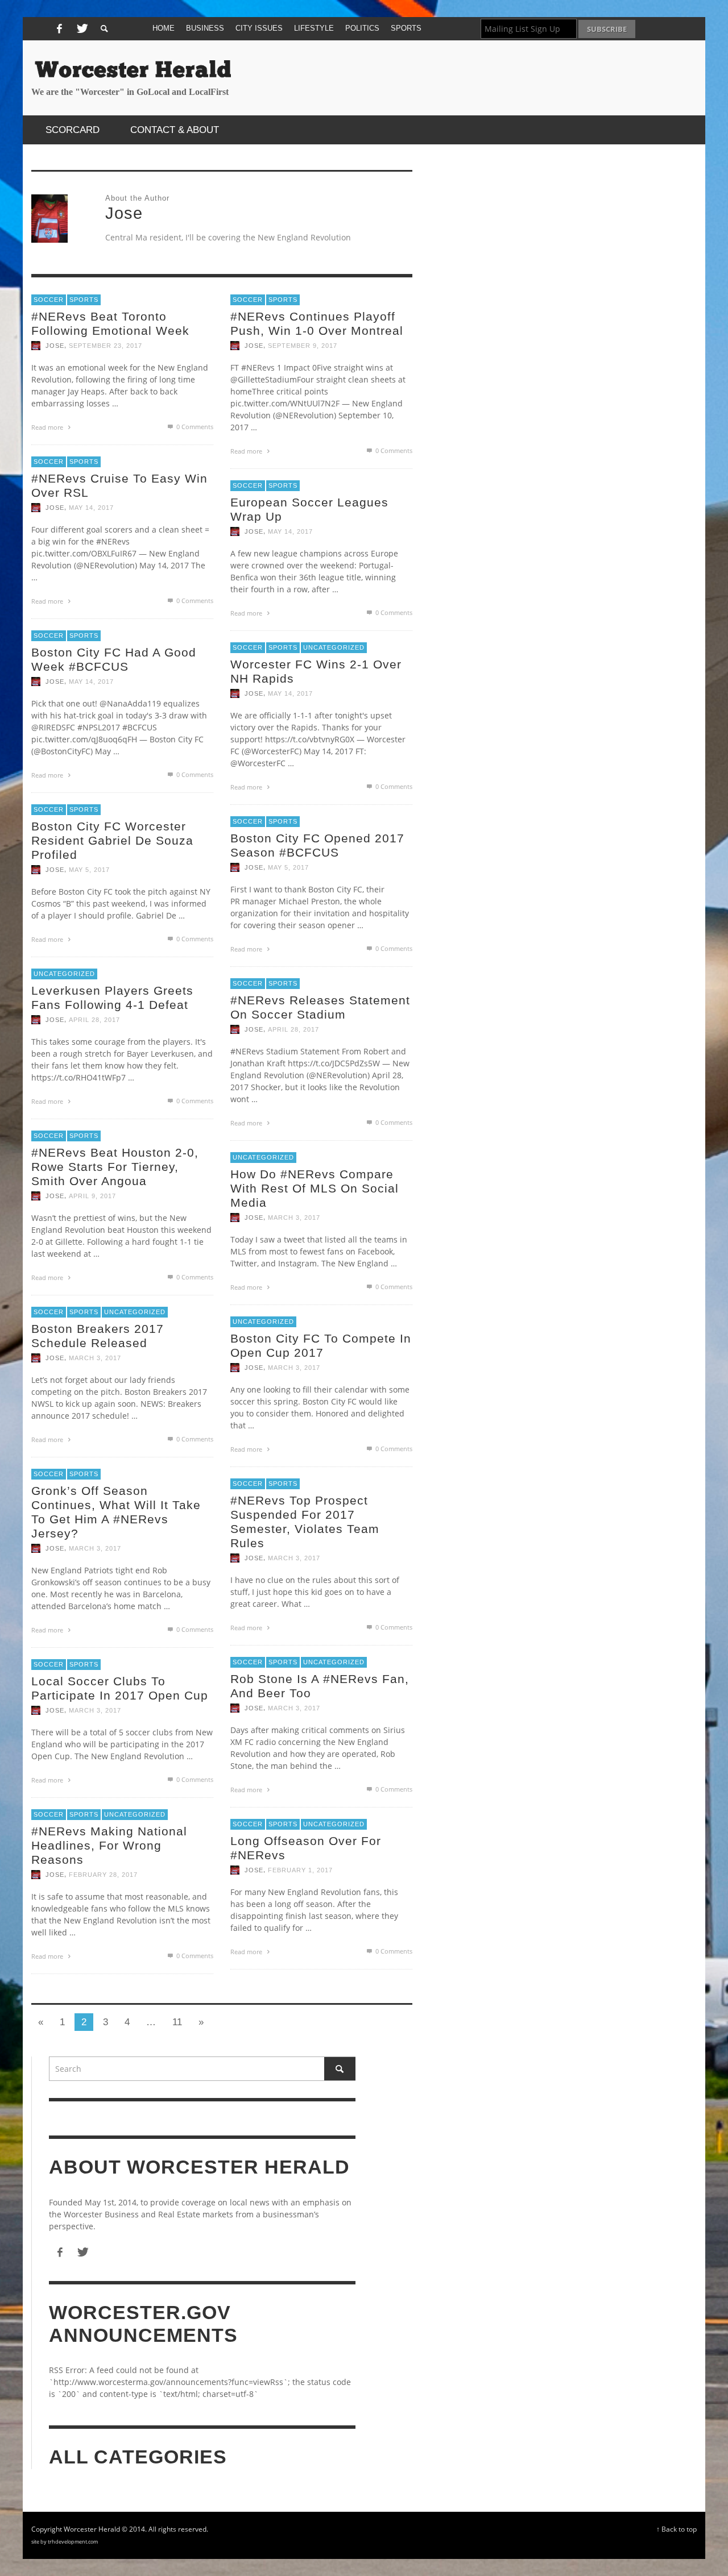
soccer (49, 300)
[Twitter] (81, 29)
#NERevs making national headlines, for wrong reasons (109, 1845)
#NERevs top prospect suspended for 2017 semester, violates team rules (305, 1522)
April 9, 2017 (92, 1196)
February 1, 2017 (300, 1870)
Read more (48, 427)
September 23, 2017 (106, 346)
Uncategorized (334, 647)
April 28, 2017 (94, 1020)
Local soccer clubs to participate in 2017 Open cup (120, 1688)
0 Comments (194, 427)
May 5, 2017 (89, 870)
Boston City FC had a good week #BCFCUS (114, 659)
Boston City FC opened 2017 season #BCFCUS (317, 845)
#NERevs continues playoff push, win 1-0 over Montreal (317, 323)
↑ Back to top (677, 2529)
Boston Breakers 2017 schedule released (98, 1336)
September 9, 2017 (303, 346)
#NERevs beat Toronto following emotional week (110, 323)
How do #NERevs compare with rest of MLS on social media (315, 1188)
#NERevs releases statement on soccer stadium (320, 1007)
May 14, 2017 (91, 508)
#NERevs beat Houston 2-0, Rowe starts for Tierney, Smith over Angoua (115, 1167)
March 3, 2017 (294, 1218)
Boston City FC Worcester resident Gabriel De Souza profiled (112, 840)
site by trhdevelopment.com (65, 2542)
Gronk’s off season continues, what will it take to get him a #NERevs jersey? (116, 1512)
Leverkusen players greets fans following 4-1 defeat (112, 998)
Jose (55, 346)
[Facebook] (59, 29)
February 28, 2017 (103, 1875)
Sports (84, 300)
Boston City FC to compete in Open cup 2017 (321, 1345)
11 (177, 2022)
